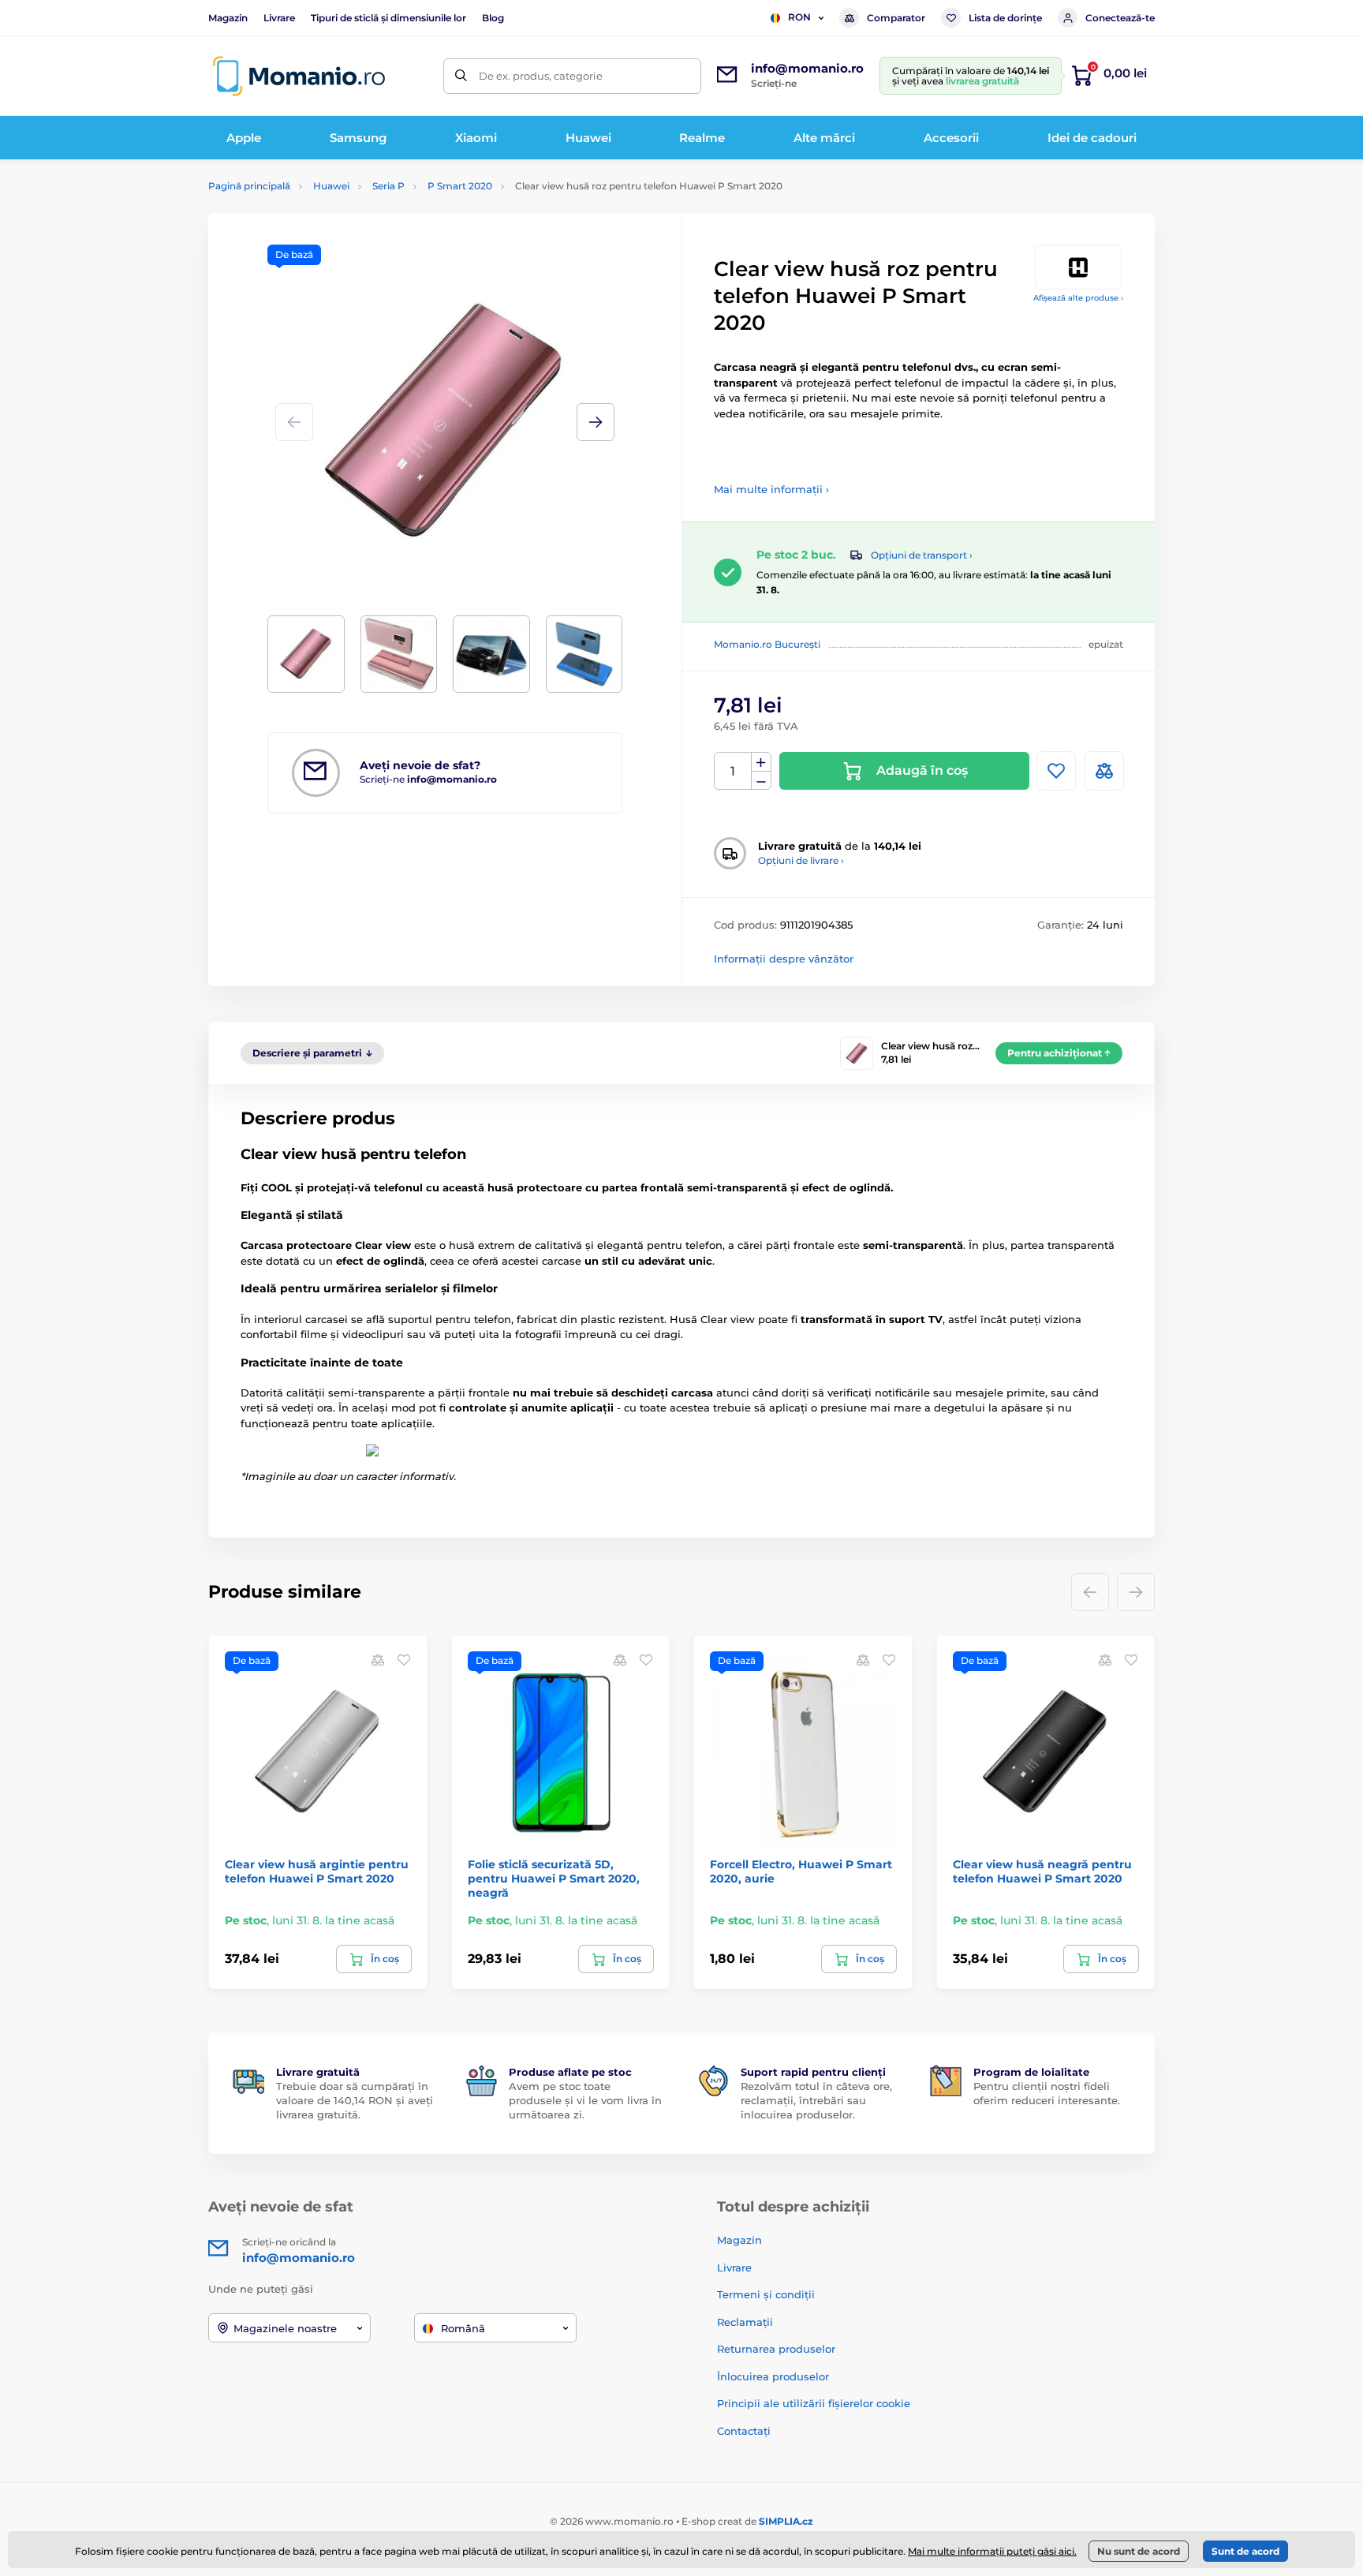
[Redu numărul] (761, 781)
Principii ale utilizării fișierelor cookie (814, 2403)
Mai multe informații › (771, 489)
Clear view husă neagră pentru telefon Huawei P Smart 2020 (1042, 1871)
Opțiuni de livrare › (801, 860)
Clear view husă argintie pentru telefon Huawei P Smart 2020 (317, 1871)
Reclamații (745, 2322)
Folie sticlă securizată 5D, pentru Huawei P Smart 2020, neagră (554, 1879)
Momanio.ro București (767, 644)
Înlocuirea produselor (773, 2376)
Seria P (388, 186)
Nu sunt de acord (1139, 2551)
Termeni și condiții (766, 2294)
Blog (493, 18)
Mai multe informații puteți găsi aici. (992, 2551)
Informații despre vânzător (784, 959)
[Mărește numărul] (761, 762)
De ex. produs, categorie (541, 76)
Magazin (228, 18)
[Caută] (461, 76)
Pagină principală (249, 186)
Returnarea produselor (776, 2349)
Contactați (744, 2431)
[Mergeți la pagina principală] (299, 76)
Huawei (331, 186)
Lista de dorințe (1005, 18)
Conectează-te (1120, 18)
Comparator (896, 18)
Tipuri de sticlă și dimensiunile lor (388, 18)
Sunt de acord (1245, 2551)
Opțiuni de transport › (922, 555)
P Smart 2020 (460, 186)
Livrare (279, 18)
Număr (733, 771)
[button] (596, 422)
